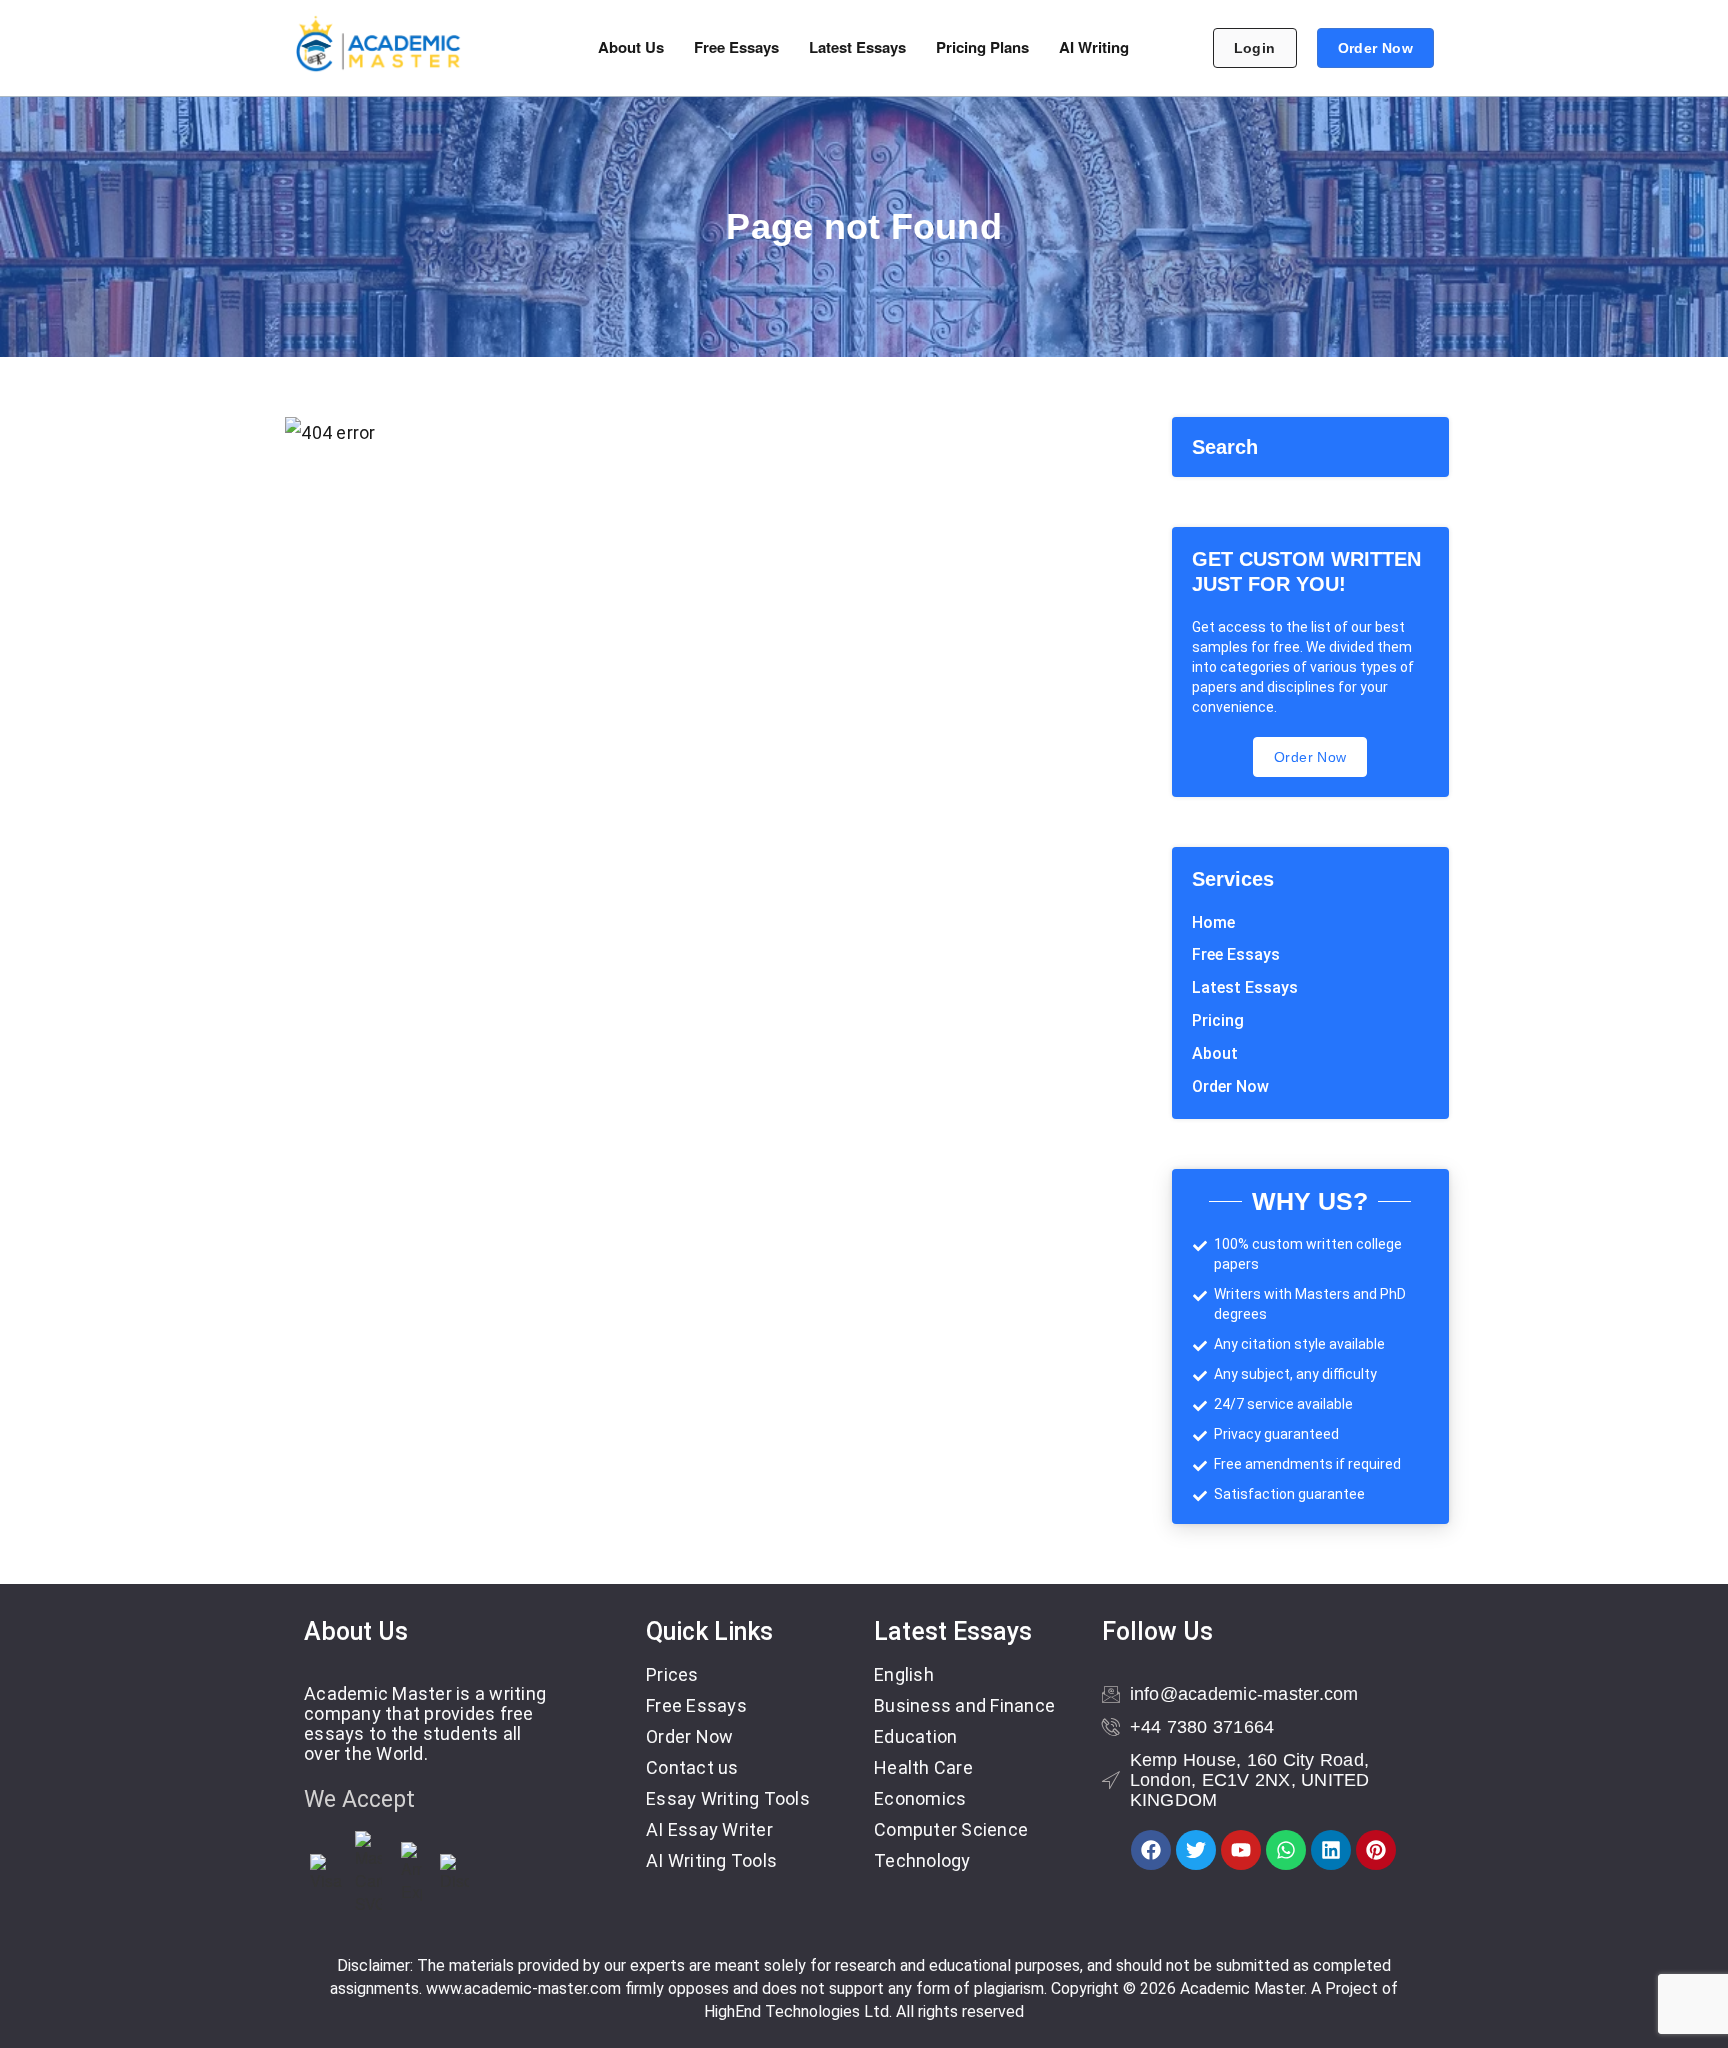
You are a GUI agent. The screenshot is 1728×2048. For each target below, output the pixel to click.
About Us (631, 47)
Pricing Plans (982, 47)
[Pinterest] (1376, 1850)
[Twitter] (1196, 1850)
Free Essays (736, 47)
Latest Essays (857, 47)
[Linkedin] (1331, 1850)
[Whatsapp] (1286, 1850)
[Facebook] (1151, 1850)
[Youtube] (1241, 1850)
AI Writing (1094, 47)
